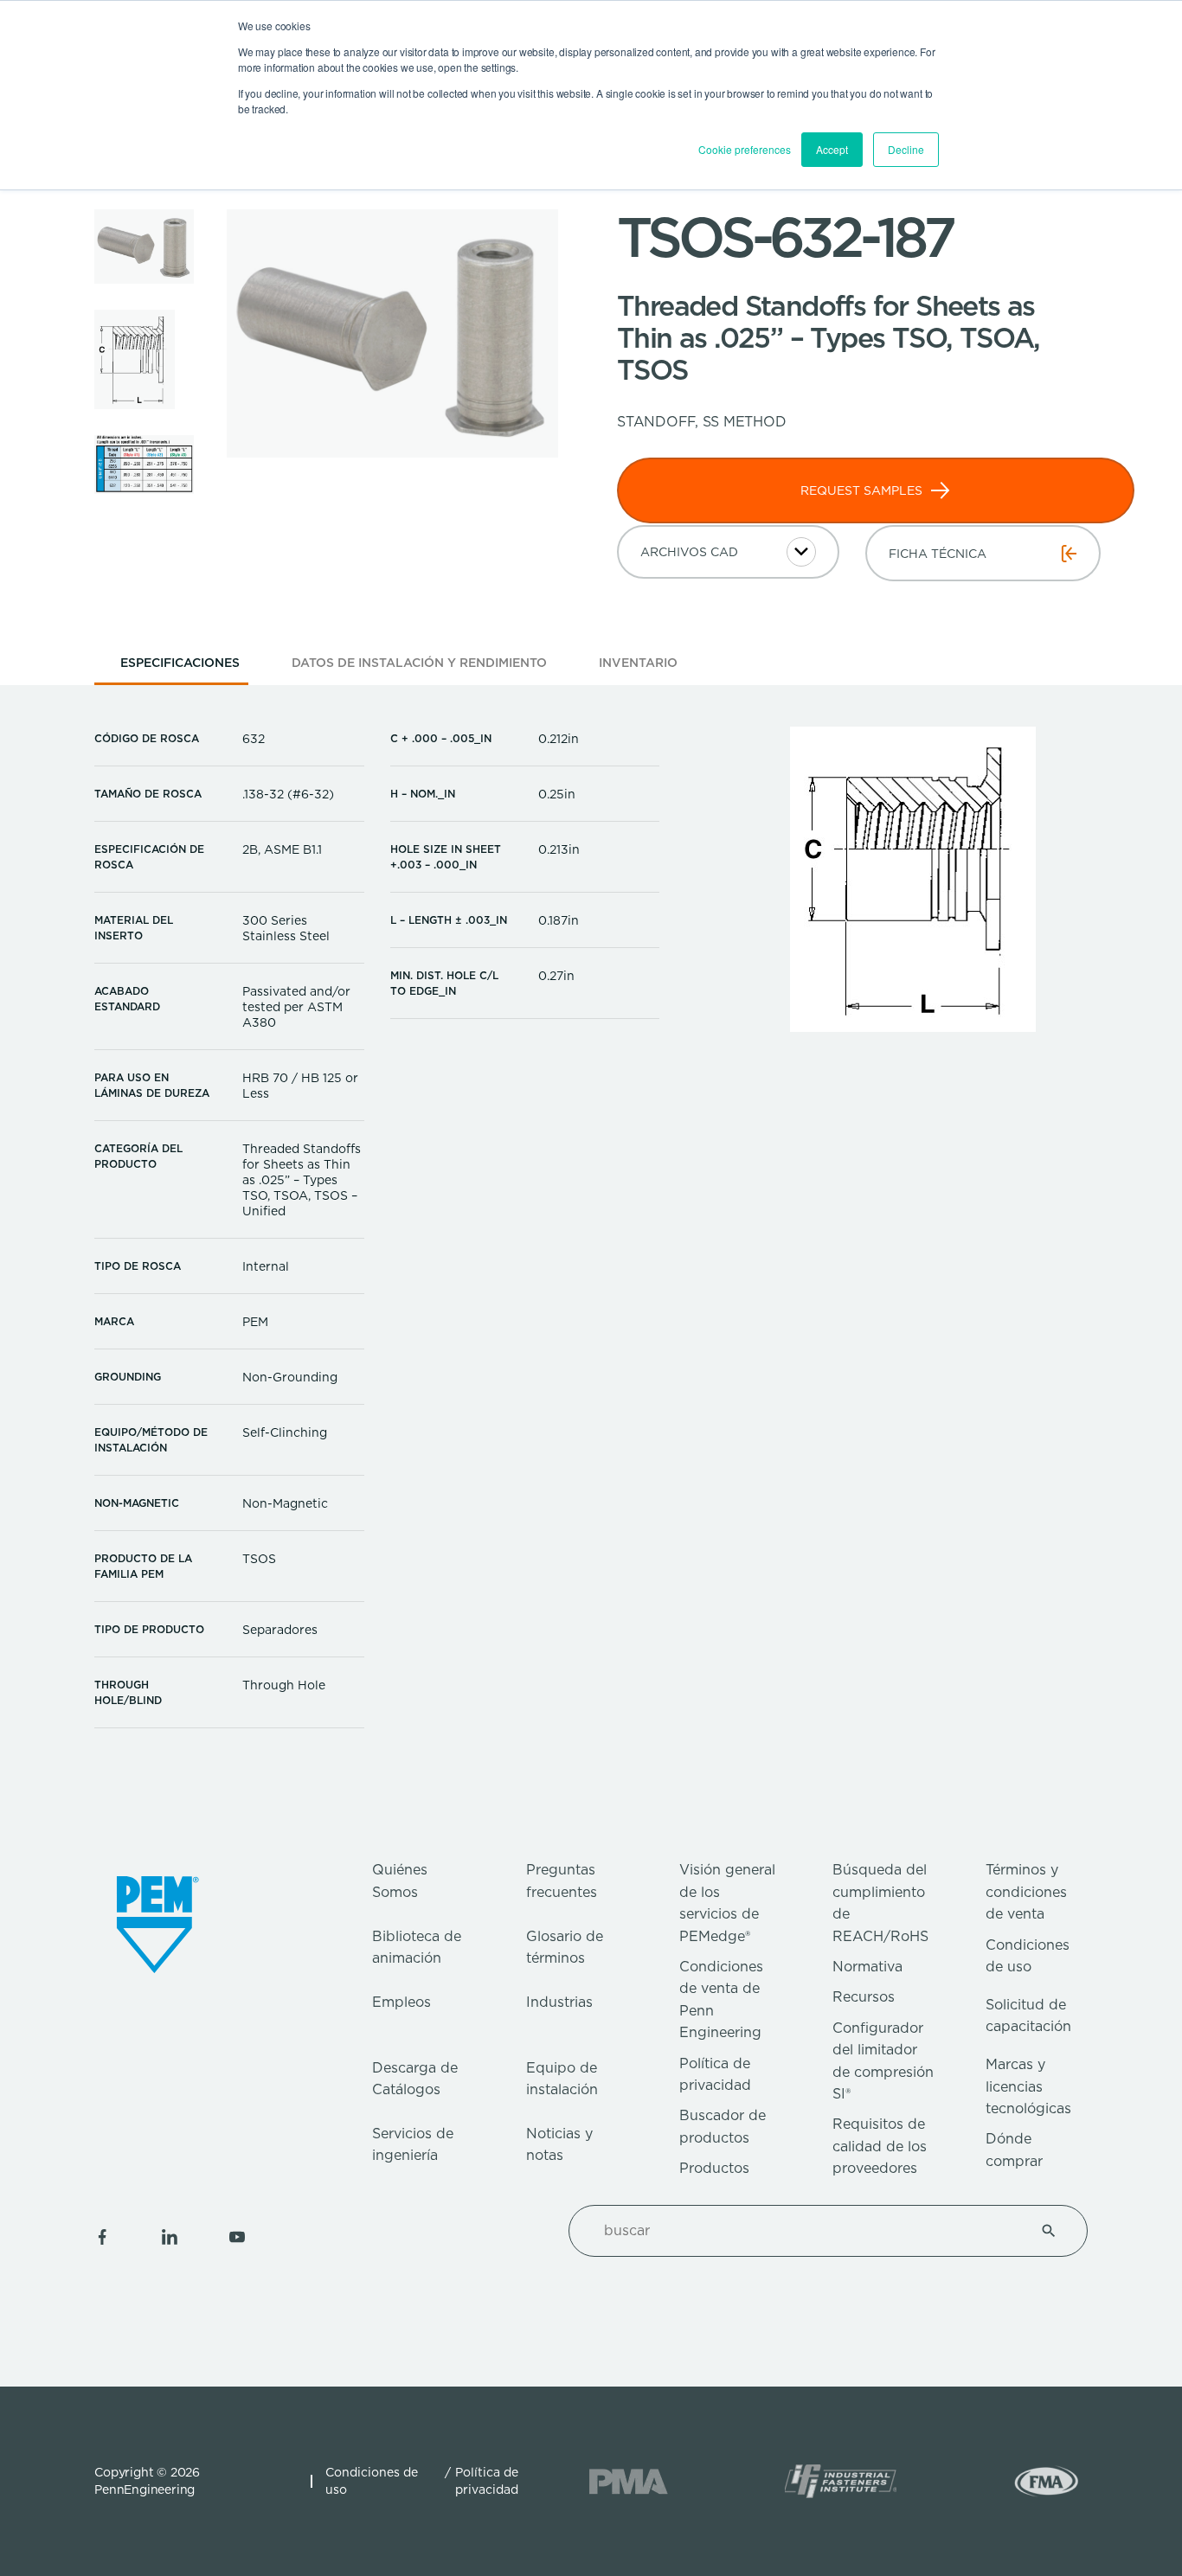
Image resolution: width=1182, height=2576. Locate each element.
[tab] (180, 668)
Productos (714, 2168)
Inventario (638, 663)
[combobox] (807, 2231)
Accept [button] (832, 149)
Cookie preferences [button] (745, 149)
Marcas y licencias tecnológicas (1028, 2086)
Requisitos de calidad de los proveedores (880, 2146)
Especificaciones (180, 663)
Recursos (864, 1997)
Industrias (559, 2002)
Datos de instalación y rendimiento (419, 663)
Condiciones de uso (372, 2481)
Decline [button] (906, 149)
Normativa (867, 1967)
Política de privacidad (487, 2481)
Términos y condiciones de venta (1026, 1892)
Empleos (401, 2002)
